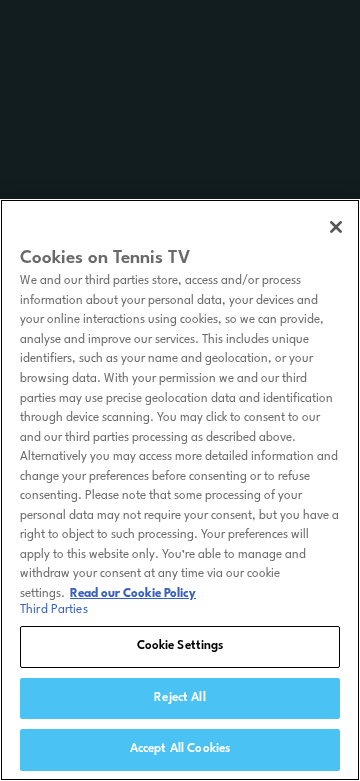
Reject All (179, 698)
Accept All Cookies (180, 749)
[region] (180, 490)
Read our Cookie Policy (133, 594)
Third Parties (54, 610)
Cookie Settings (180, 646)
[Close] (336, 227)
